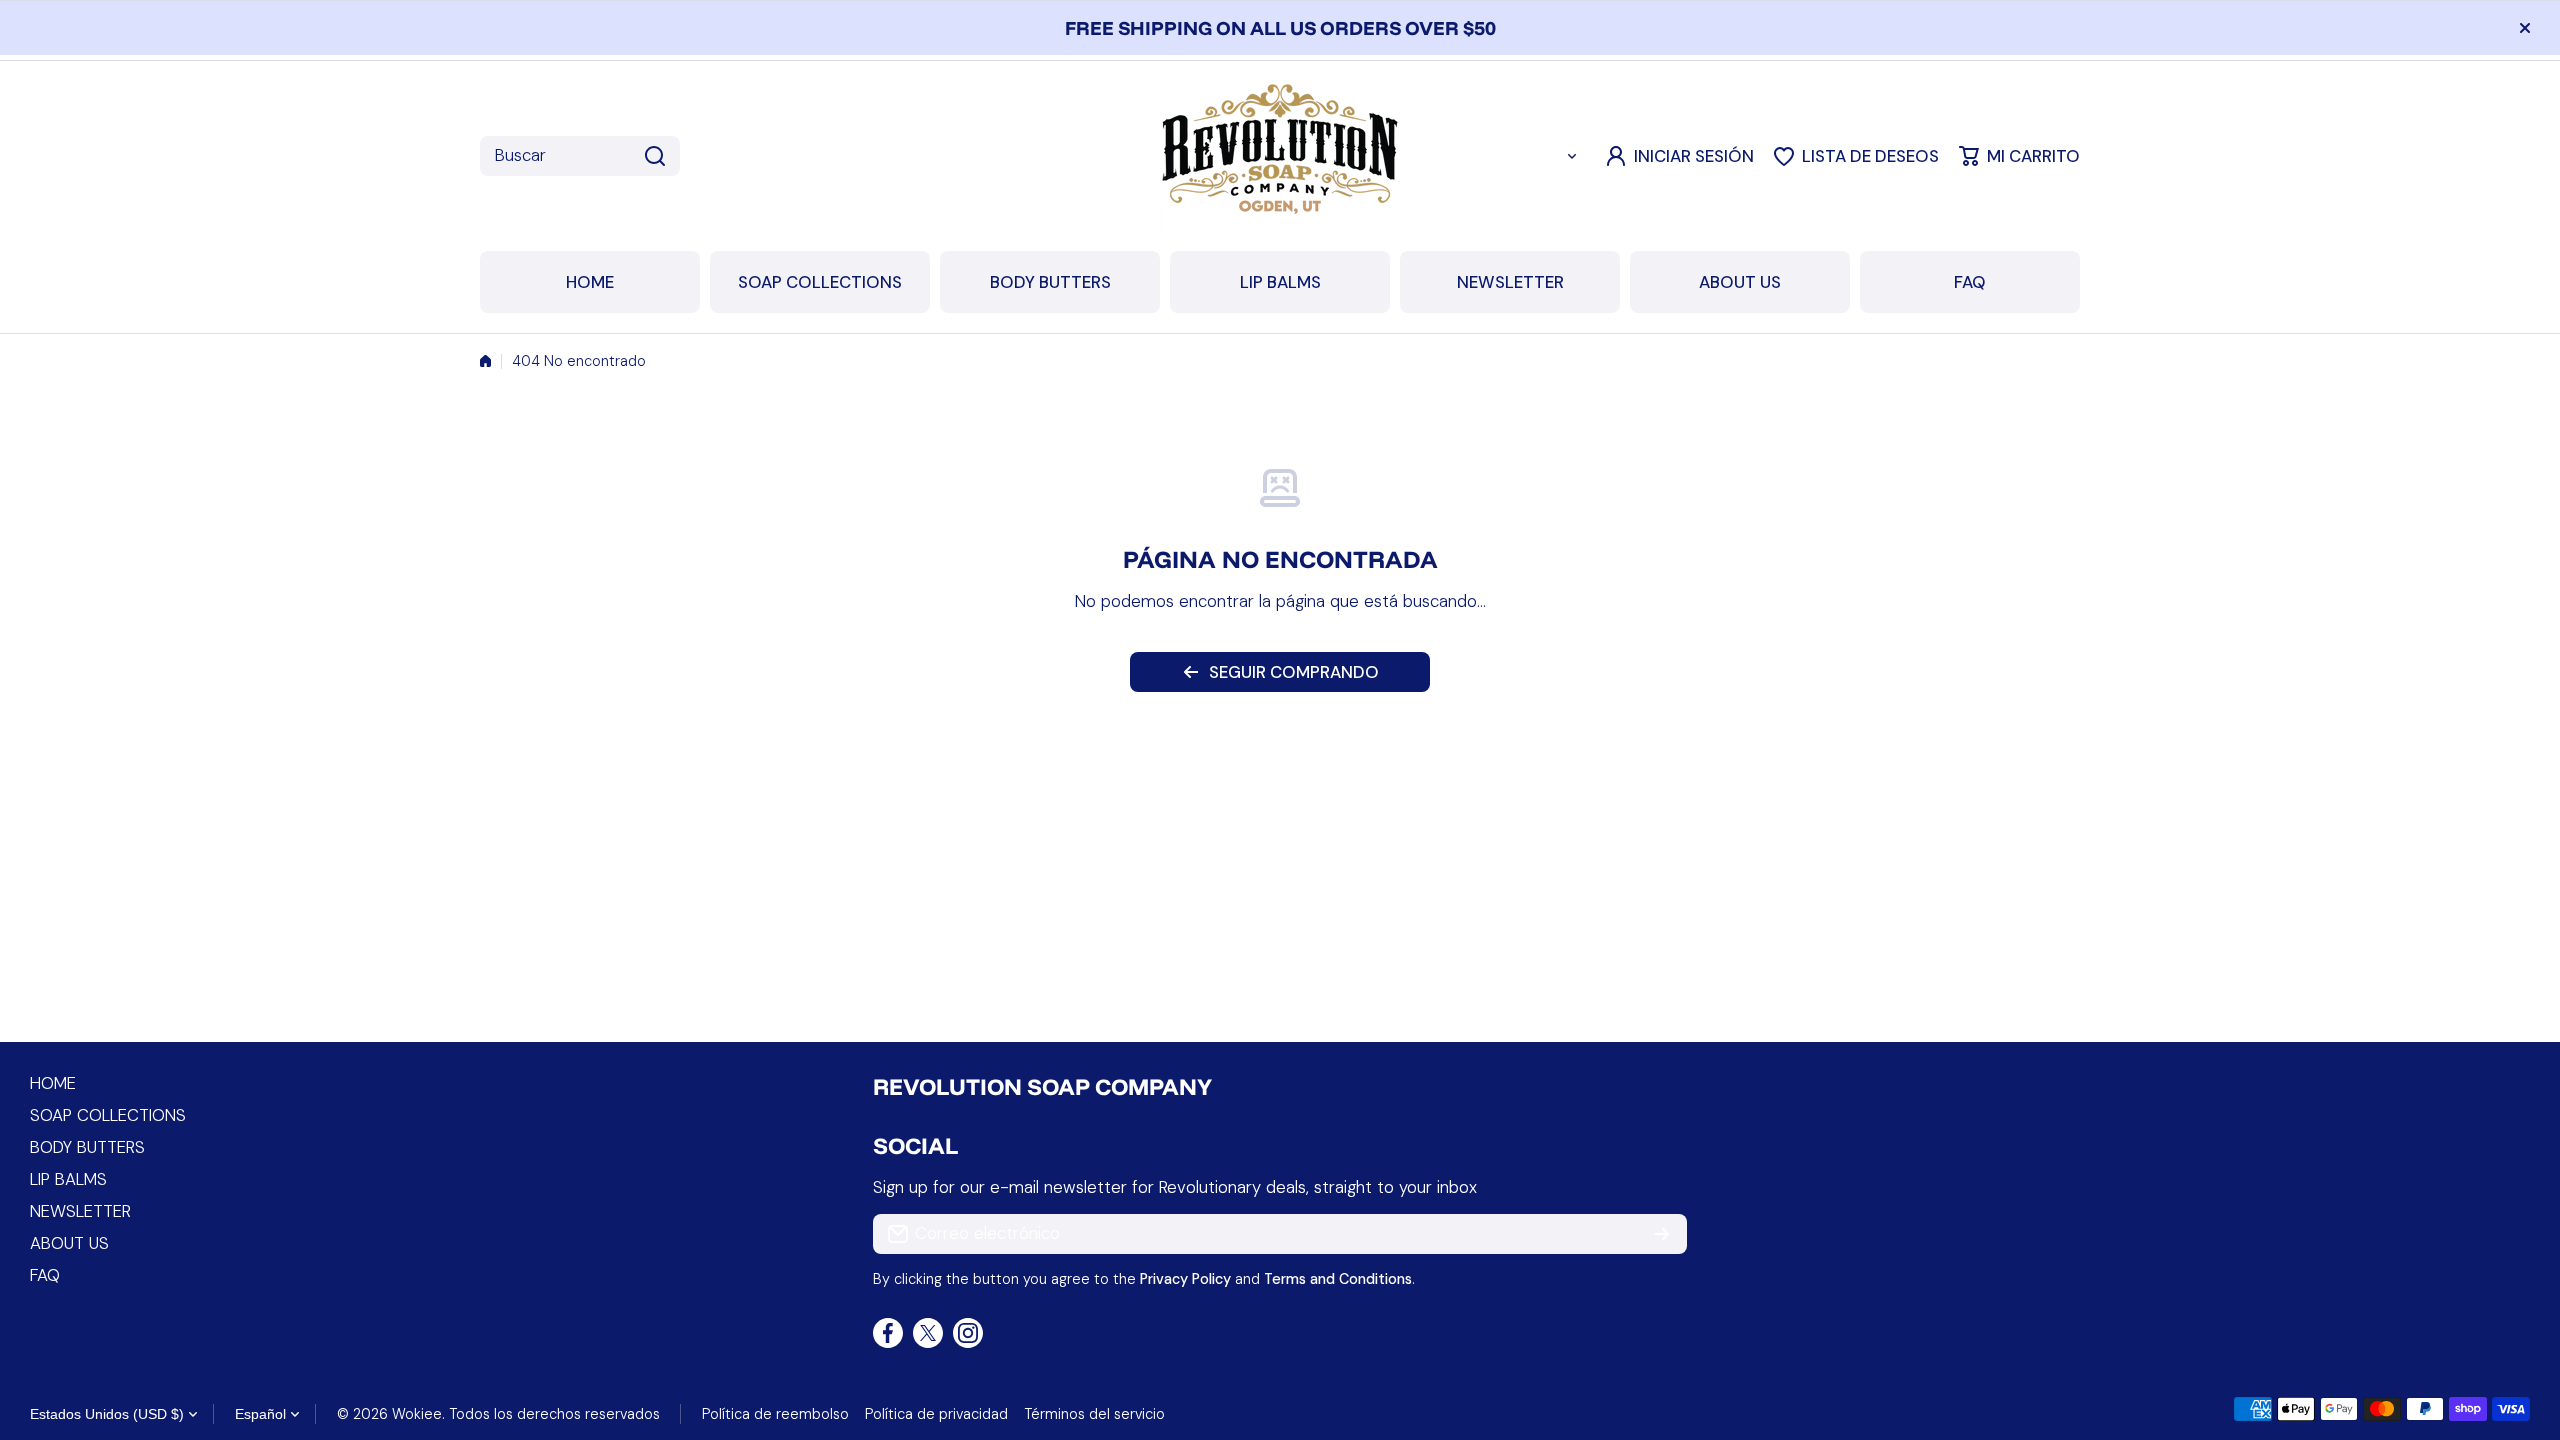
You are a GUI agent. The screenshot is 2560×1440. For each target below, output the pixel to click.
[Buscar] (655, 156)
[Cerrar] (2525, 28)
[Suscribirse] (1662, 1234)
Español (260, 1414)
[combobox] (580, 156)
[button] (2019, 156)
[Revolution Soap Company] (1280, 156)
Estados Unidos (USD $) (107, 1414)
